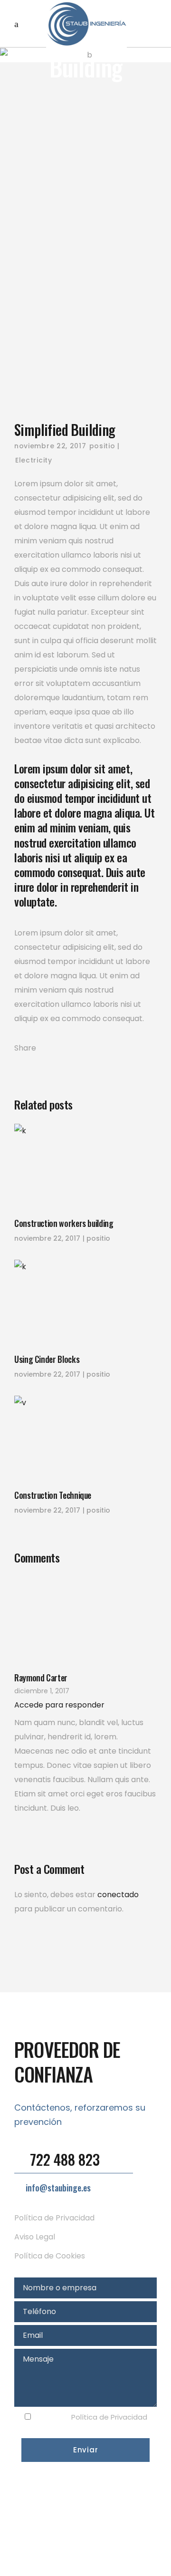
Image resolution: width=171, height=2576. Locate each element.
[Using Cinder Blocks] (85, 1302)
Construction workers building (64, 1223)
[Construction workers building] (85, 1166)
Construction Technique (53, 1495)
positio (102, 446)
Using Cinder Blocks (47, 1359)
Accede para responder (59, 1705)
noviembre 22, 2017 (50, 446)
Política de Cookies (50, 2256)
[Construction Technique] (85, 1438)
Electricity (34, 460)
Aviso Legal (35, 2237)
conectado (118, 1895)
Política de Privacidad (54, 2218)
